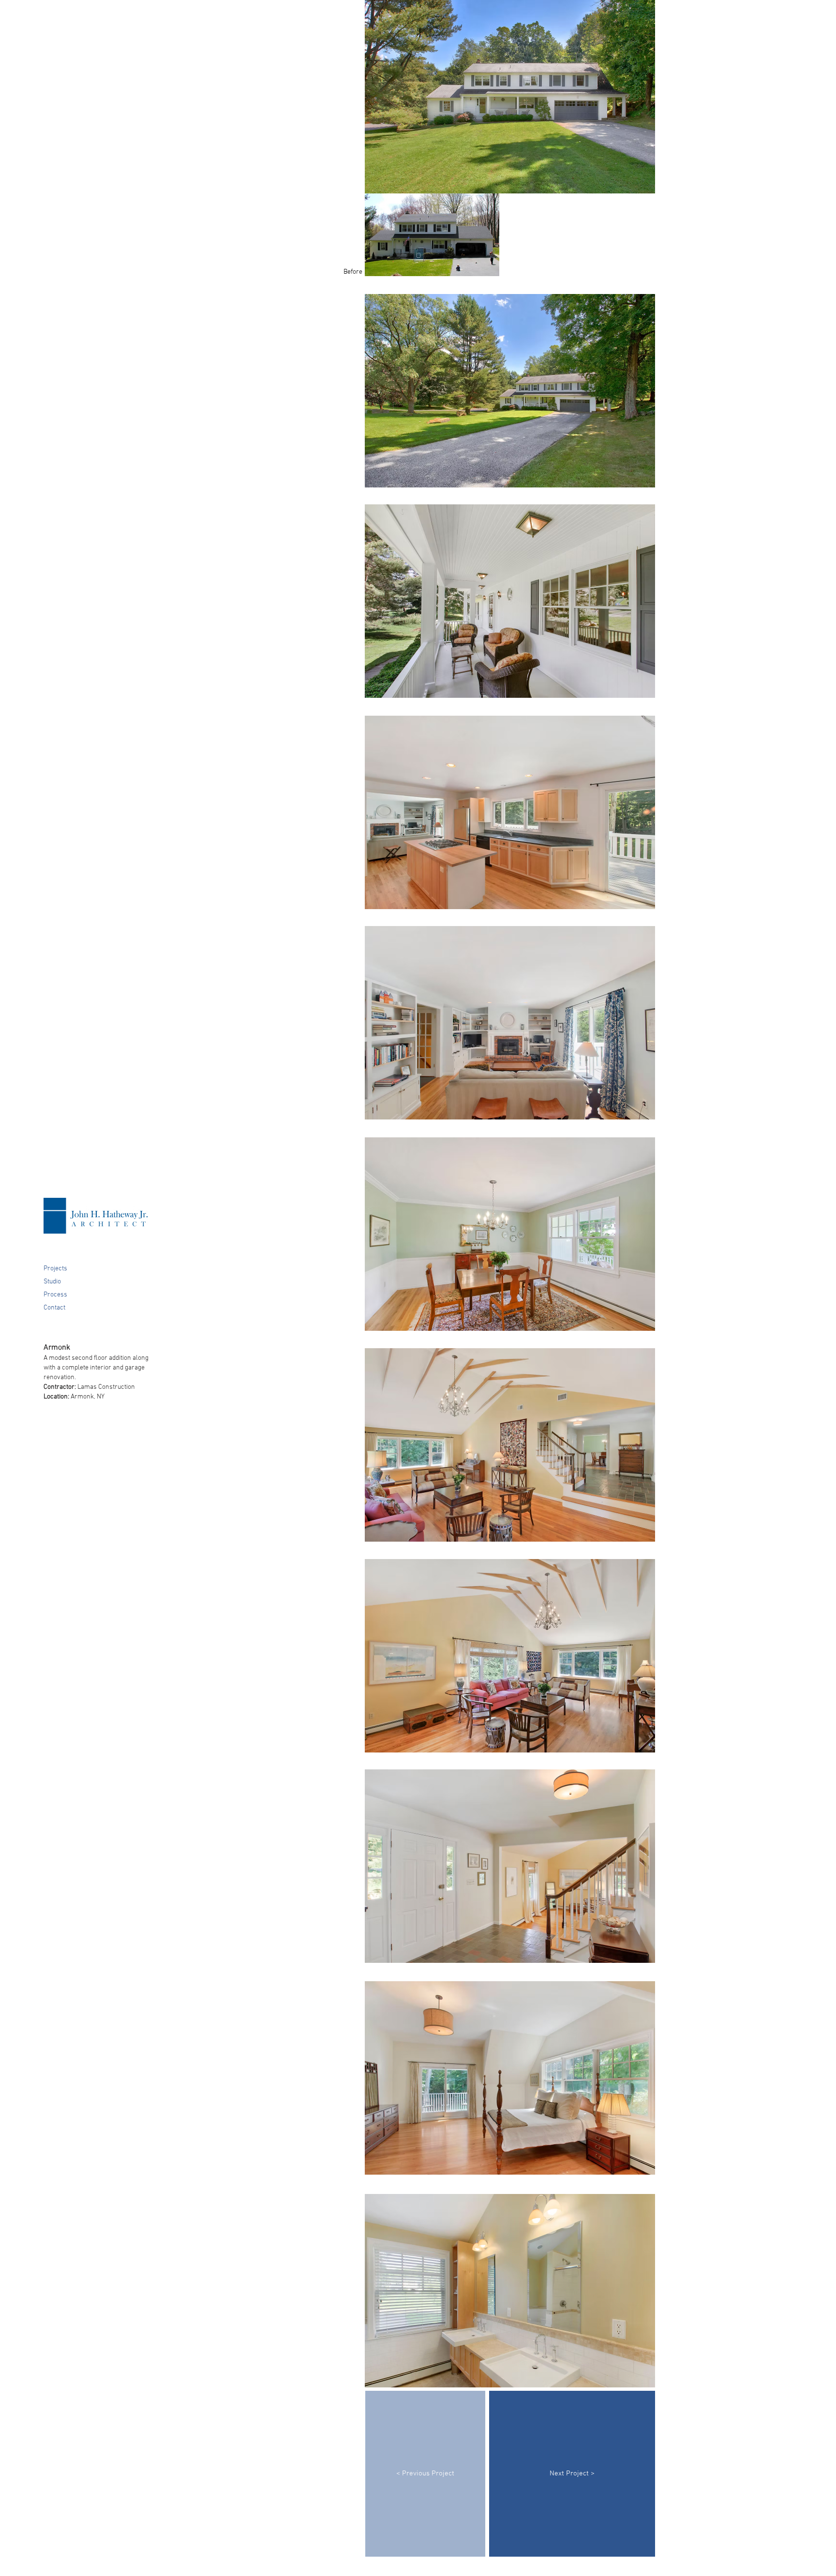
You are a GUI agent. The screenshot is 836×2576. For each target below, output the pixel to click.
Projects (55, 1269)
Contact (54, 1308)
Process (55, 1295)
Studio (52, 1282)
